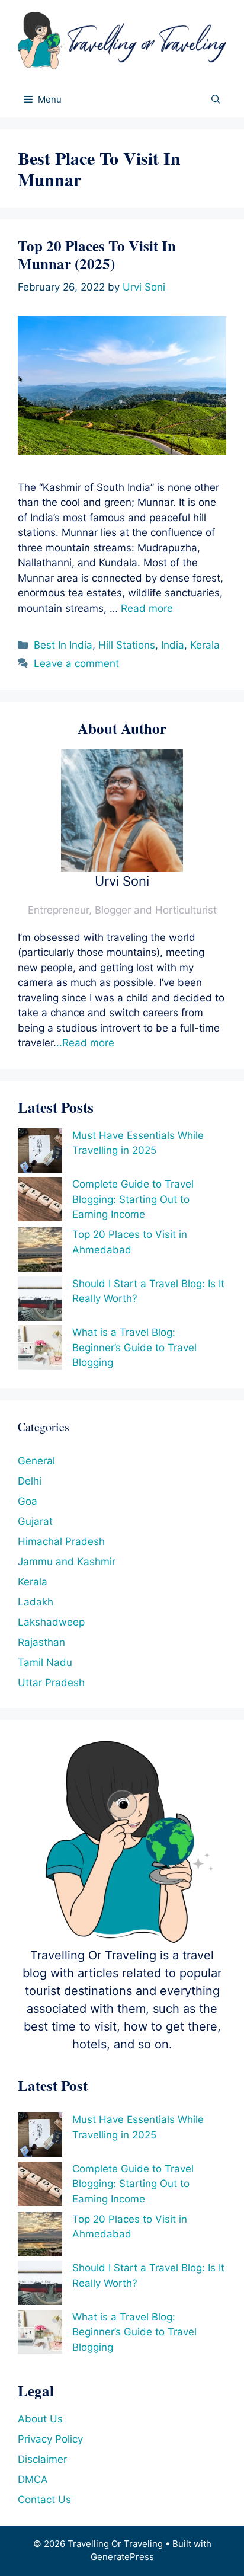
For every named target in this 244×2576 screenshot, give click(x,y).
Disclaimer (42, 2459)
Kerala (205, 645)
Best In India (63, 645)
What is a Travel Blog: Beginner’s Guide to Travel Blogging (134, 1347)
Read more (147, 608)
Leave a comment (76, 663)
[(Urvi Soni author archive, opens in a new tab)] (122, 868)
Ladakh (36, 1602)
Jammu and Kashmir (67, 1562)
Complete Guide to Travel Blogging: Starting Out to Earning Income (133, 1199)
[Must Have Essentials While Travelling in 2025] (40, 1153)
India (173, 645)
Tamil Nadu (45, 1662)
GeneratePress (122, 2557)
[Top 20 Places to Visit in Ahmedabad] (40, 1252)
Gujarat (35, 1521)
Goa (28, 1501)
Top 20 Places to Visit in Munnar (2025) (97, 255)
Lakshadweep (51, 1622)
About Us (40, 2419)
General (36, 1461)
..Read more (85, 1043)
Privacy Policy (50, 2439)
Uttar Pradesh (51, 1683)
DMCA (33, 2479)
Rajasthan (41, 1642)
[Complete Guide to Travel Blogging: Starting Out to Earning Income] (40, 1201)
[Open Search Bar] (216, 100)
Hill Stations (127, 645)
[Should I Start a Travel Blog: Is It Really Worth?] (40, 1301)
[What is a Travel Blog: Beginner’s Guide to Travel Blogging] (40, 1350)
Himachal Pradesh (61, 1541)
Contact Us (44, 2500)
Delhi (30, 1481)
